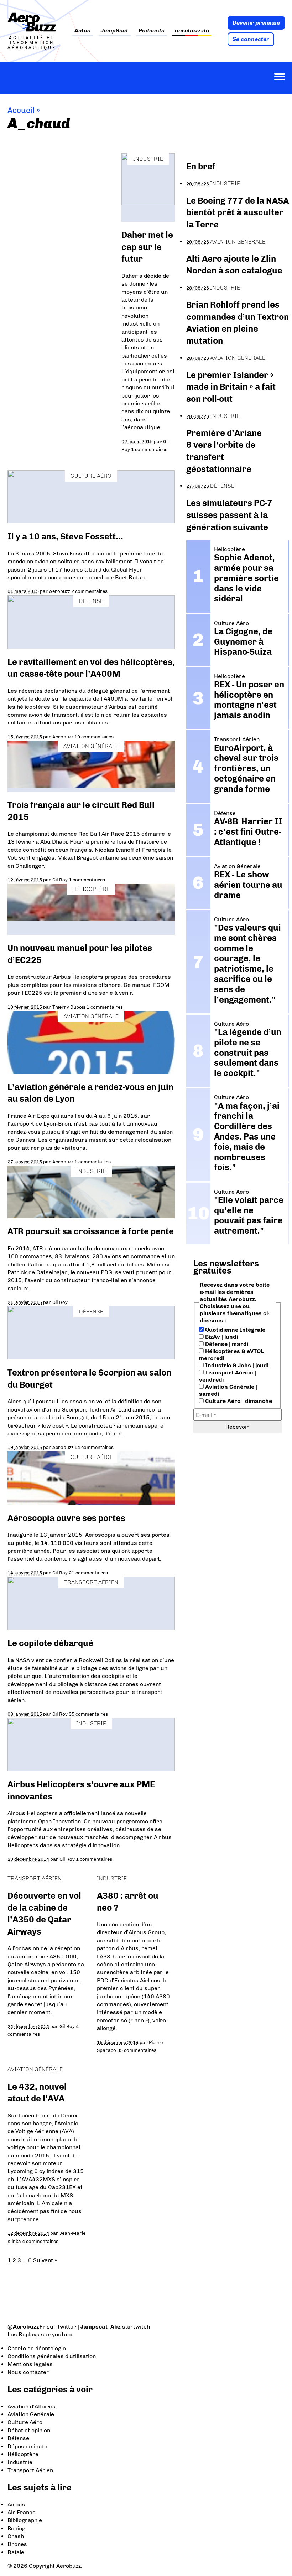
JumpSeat (114, 31)
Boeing (16, 2528)
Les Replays (24, 2334)
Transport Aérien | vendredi (228, 1376)
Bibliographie (25, 2520)
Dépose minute (27, 2446)
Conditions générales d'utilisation (52, 2356)
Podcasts (152, 31)
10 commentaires (94, 737)
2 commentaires (89, 591)
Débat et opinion (29, 2430)
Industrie (148, 159)
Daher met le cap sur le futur (147, 247)
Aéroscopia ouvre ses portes (66, 1518)
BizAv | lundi (221, 1337)
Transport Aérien (91, 1582)
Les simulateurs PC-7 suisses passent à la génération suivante (229, 515)
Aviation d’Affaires (32, 2406)
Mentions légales (30, 2364)
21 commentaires (88, 1573)
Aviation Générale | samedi (228, 1390)
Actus (82, 31)
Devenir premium (256, 23)
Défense (91, 601)
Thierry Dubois (69, 1007)
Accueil (21, 110)
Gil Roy (60, 880)
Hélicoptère (91, 889)
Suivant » (45, 2260)
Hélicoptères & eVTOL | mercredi (233, 1355)
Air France (22, 2512)
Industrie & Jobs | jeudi (236, 1365)
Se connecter (251, 39)
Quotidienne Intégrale (234, 1330)
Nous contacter (28, 2372)
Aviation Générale (91, 746)
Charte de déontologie (37, 2348)
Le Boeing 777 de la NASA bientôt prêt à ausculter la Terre (238, 212)
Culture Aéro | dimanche (238, 1401)
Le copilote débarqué (50, 1643)
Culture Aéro (91, 476)
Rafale (16, 2552)
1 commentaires (149, 449)
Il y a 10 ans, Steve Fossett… (65, 536)
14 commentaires (94, 1447)
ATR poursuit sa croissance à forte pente (91, 1231)
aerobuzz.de (192, 31)
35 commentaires (88, 1714)
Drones (17, 2544)
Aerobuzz (60, 591)
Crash (16, 2536)
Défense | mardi (226, 1344)
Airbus (16, 2505)
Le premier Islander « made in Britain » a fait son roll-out (231, 387)
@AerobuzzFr (26, 2327)
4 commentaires (40, 2241)
